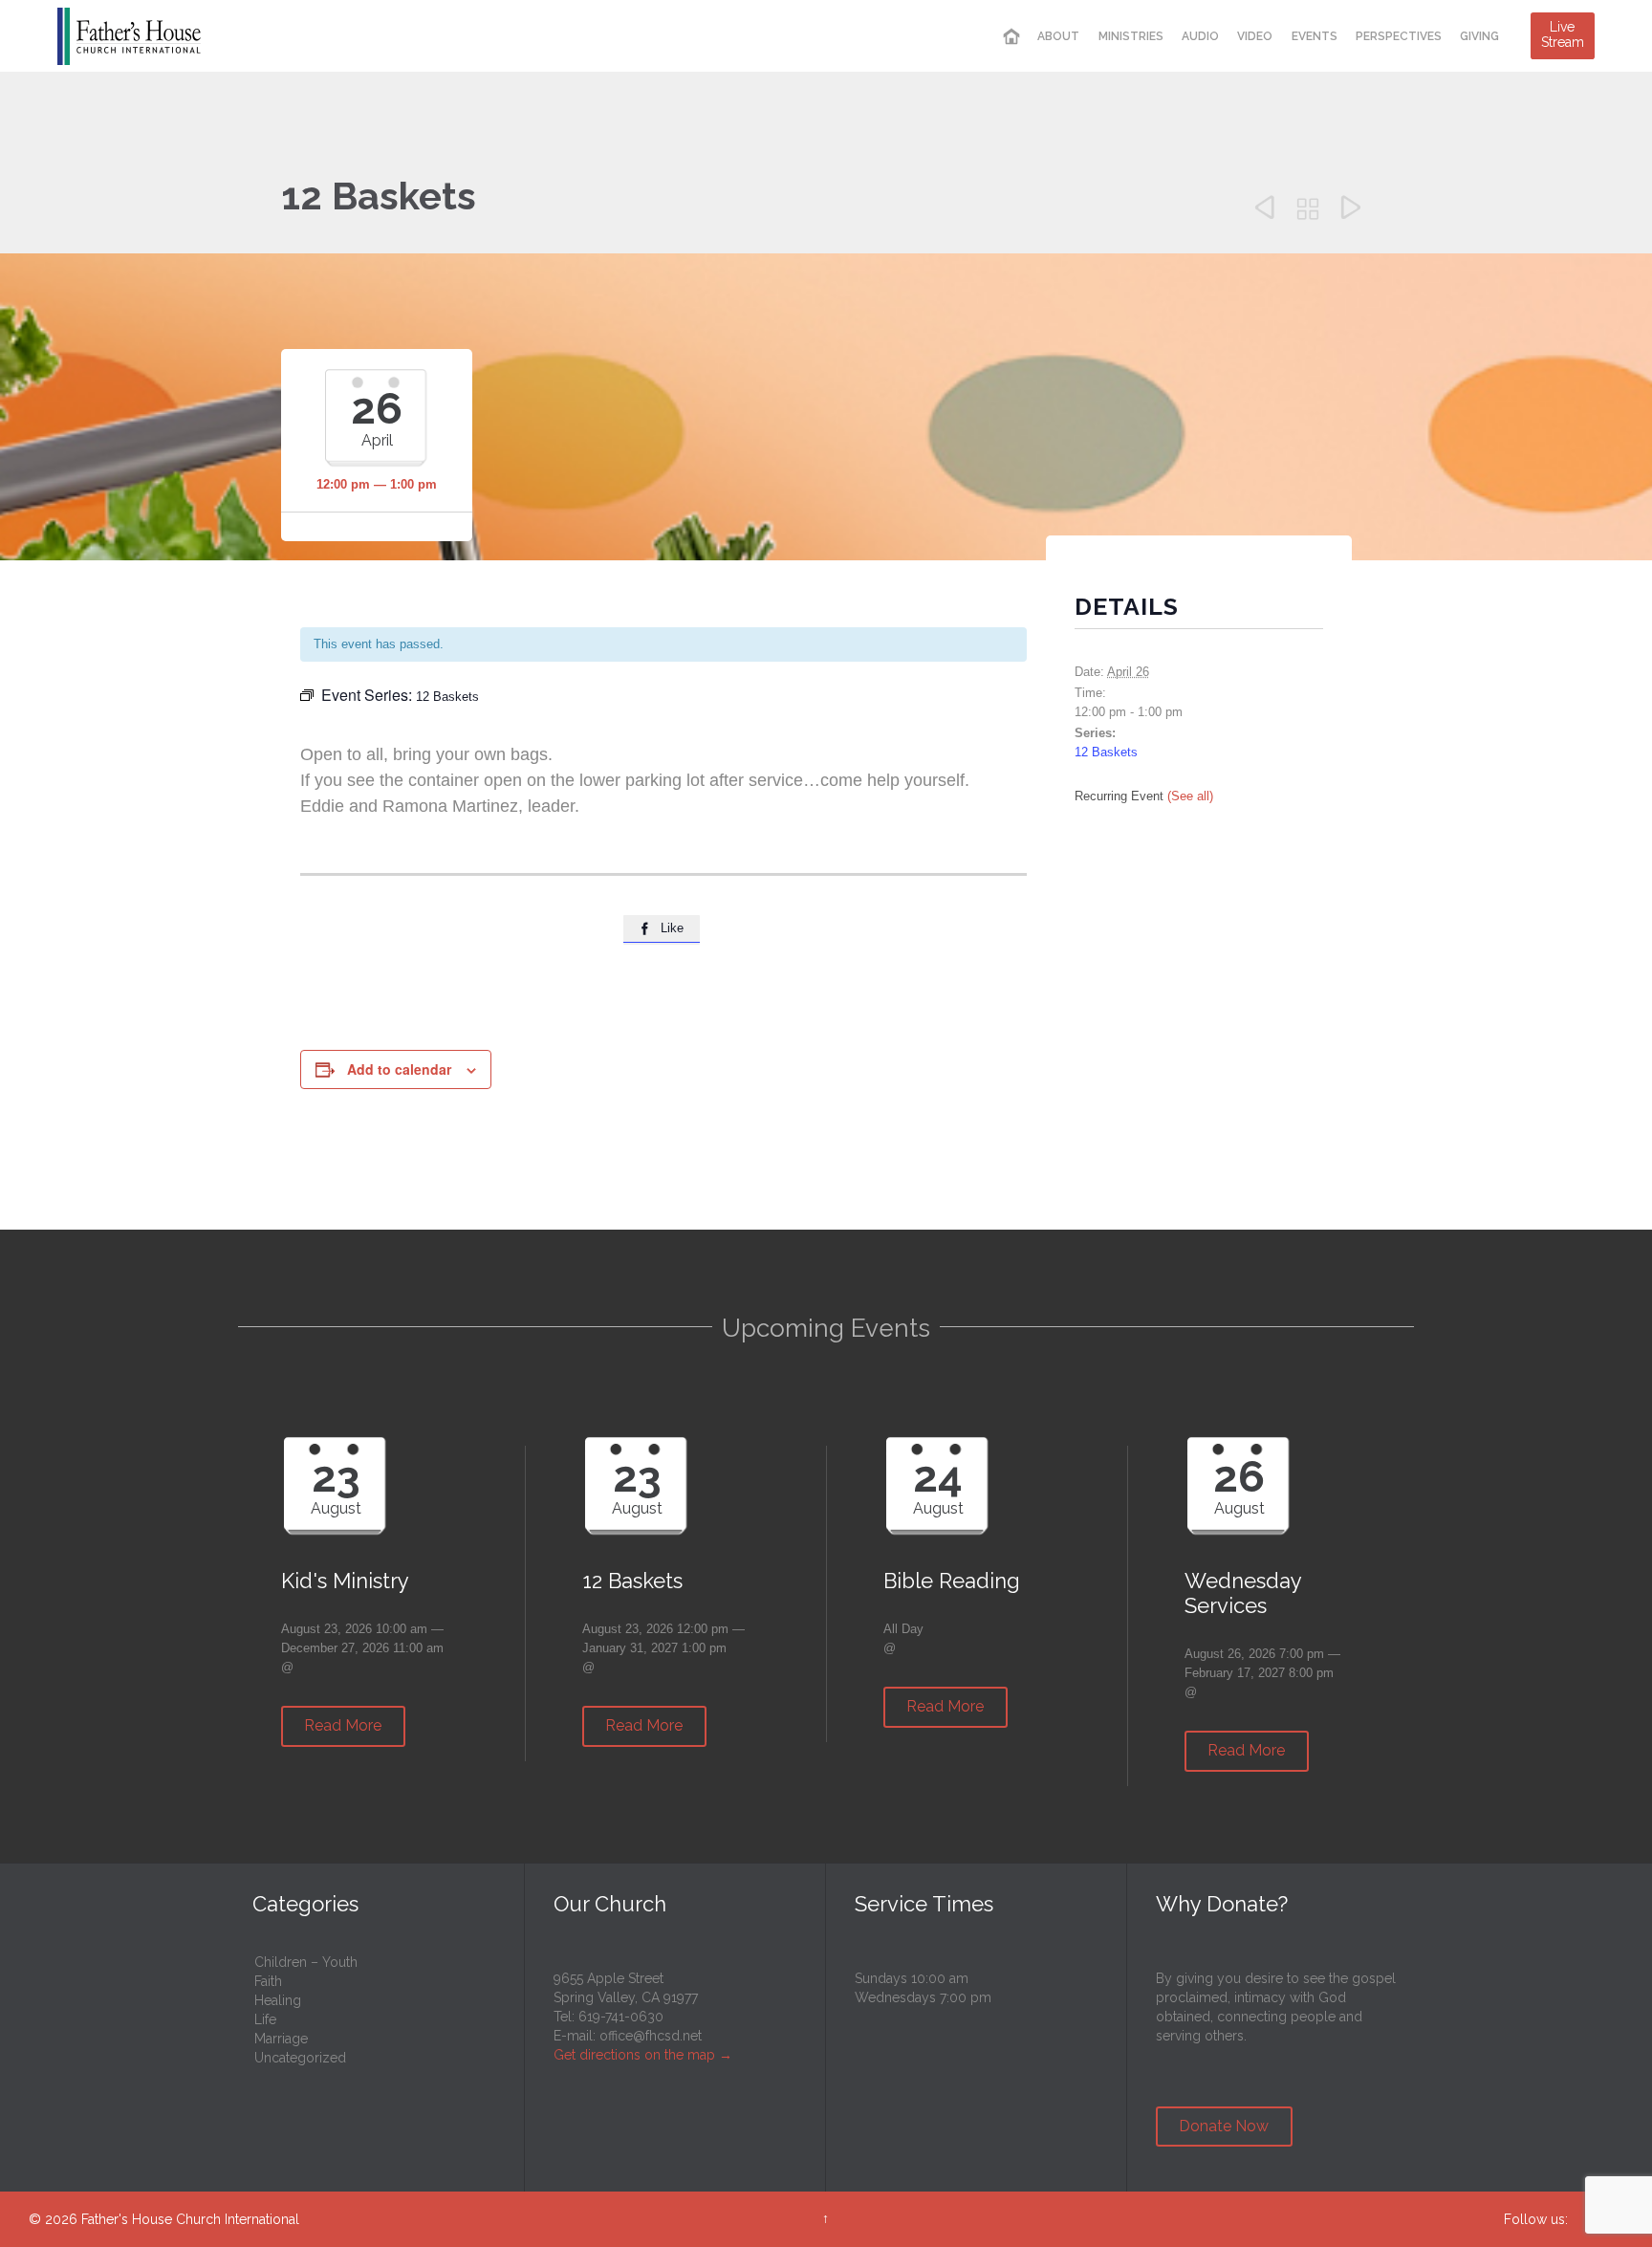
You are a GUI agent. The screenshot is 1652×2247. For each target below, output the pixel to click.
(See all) (1190, 796)
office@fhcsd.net (651, 2036)
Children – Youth (306, 1962)
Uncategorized (300, 2058)
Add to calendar (399, 1069)
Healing (278, 2000)
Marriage (281, 2039)
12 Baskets (1106, 752)
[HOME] (1011, 37)
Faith (268, 1981)
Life (265, 2019)
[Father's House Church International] (129, 36)
